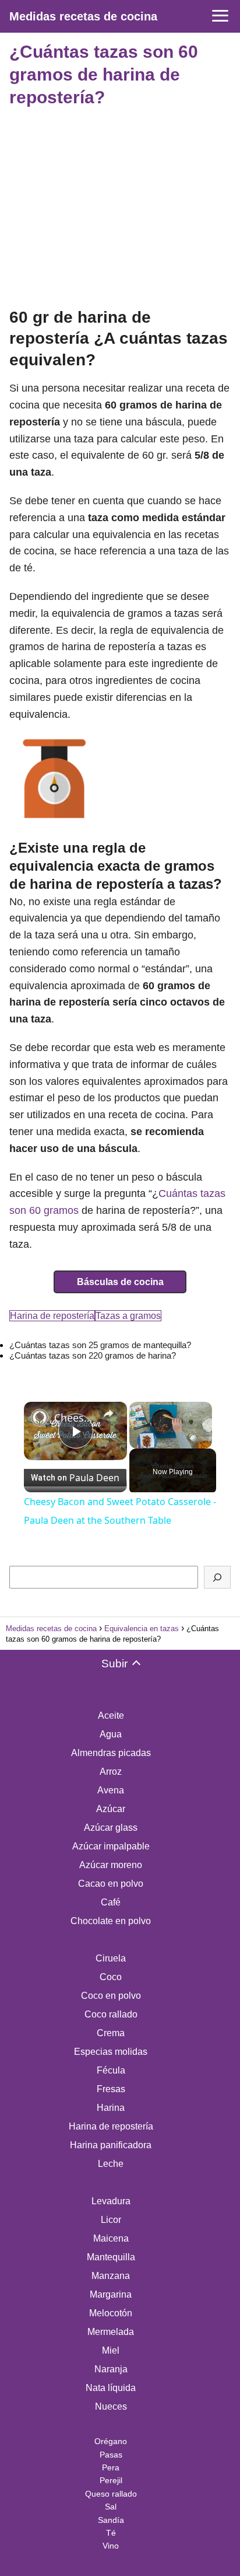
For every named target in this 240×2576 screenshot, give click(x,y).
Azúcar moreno (111, 1865)
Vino (111, 2546)
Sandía (111, 2520)
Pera (111, 2467)
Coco (111, 1977)
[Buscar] (217, 1577)
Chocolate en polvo (111, 1921)
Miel (111, 2350)
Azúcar (111, 1809)
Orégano (111, 2441)
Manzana (111, 2276)
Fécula (111, 2070)
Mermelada (111, 2332)
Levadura (111, 2201)
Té (111, 2533)
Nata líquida (111, 2388)
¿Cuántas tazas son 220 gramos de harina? (93, 1355)
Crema (111, 2033)
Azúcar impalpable (111, 1846)
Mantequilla (111, 2257)
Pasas (111, 2455)
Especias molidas (111, 2052)
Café (111, 1902)
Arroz (111, 1772)
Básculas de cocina (120, 1282)
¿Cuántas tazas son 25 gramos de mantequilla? (100, 1345)
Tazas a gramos (128, 1316)
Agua (111, 1734)
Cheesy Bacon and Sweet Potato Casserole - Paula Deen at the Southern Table (75, 1418)
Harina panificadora (111, 2145)
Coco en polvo (111, 1996)
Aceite (111, 1715)
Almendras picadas (111, 1753)
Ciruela (111, 1958)
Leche (111, 2164)
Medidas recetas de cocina (83, 16)
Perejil (111, 2480)
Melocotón (111, 2313)
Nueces (111, 2406)
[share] (108, 1413)
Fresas (111, 2089)
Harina (111, 2108)
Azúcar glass (111, 1828)
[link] (40, 1418)
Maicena (111, 2238)
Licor (111, 2220)
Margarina (111, 2294)
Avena (111, 1790)
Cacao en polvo (111, 1884)
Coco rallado (111, 2014)
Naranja (111, 2369)
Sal (111, 2507)
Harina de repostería (52, 1316)
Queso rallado (111, 2494)
